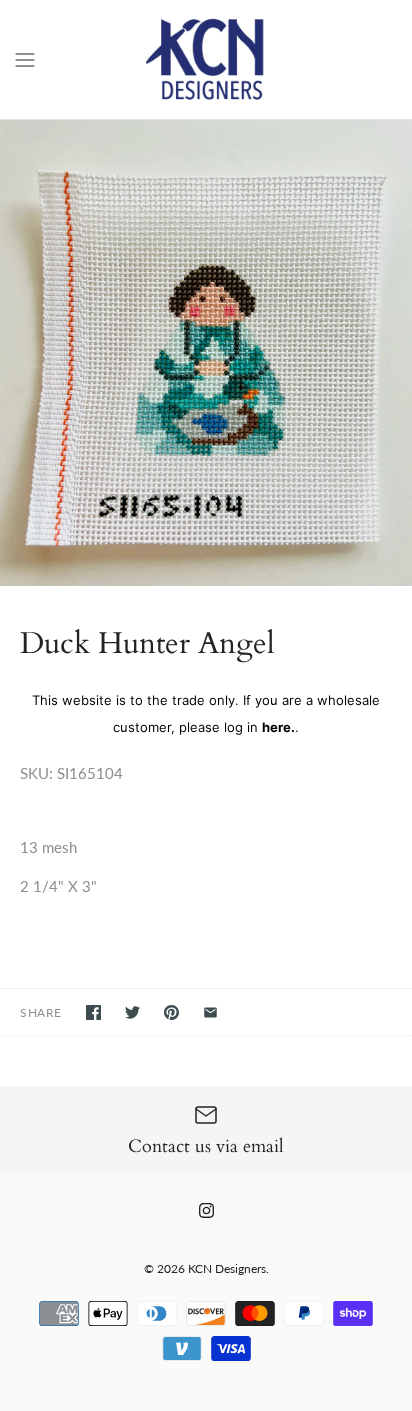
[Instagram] (206, 1210)
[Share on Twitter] (132, 1012)
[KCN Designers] (206, 59)
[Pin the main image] (171, 1012)
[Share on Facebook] (93, 1012)
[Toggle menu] (25, 58)
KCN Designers (227, 1268)
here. (278, 727)
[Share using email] (210, 1012)
